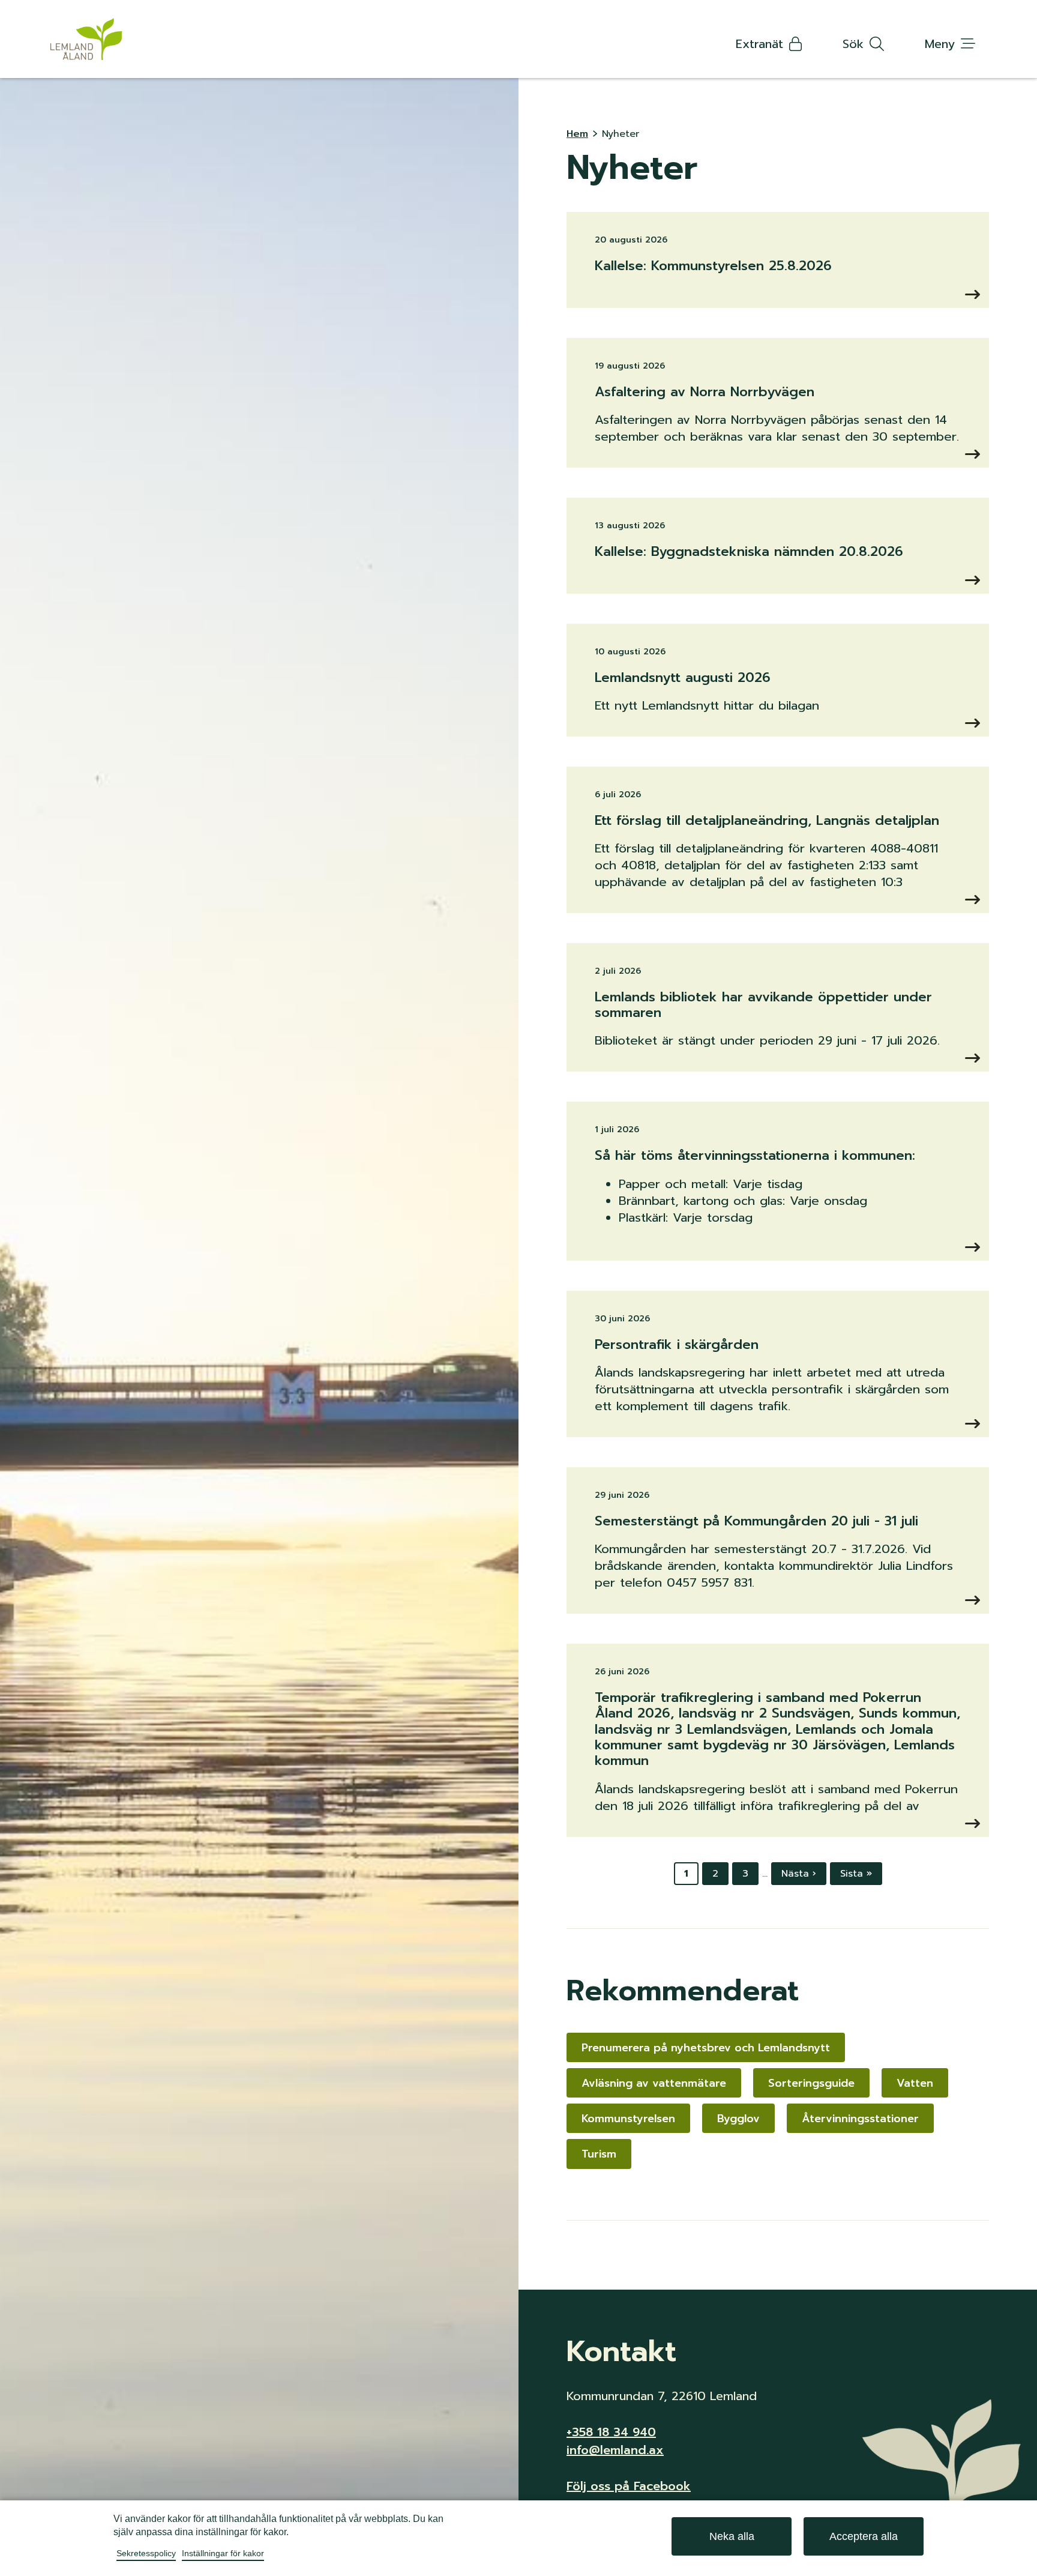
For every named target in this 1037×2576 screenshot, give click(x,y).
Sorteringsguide (811, 2083)
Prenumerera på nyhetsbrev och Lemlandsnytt (706, 2048)
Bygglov (738, 2119)
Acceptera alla (864, 2536)
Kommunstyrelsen (628, 2119)
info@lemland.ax (615, 2450)
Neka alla (732, 2536)
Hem (577, 134)
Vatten (915, 2083)
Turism (599, 2154)
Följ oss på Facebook (629, 2486)
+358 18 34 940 (611, 2432)
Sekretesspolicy (146, 2553)
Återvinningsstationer (860, 2119)
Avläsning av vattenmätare (654, 2083)
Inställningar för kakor (223, 2553)
